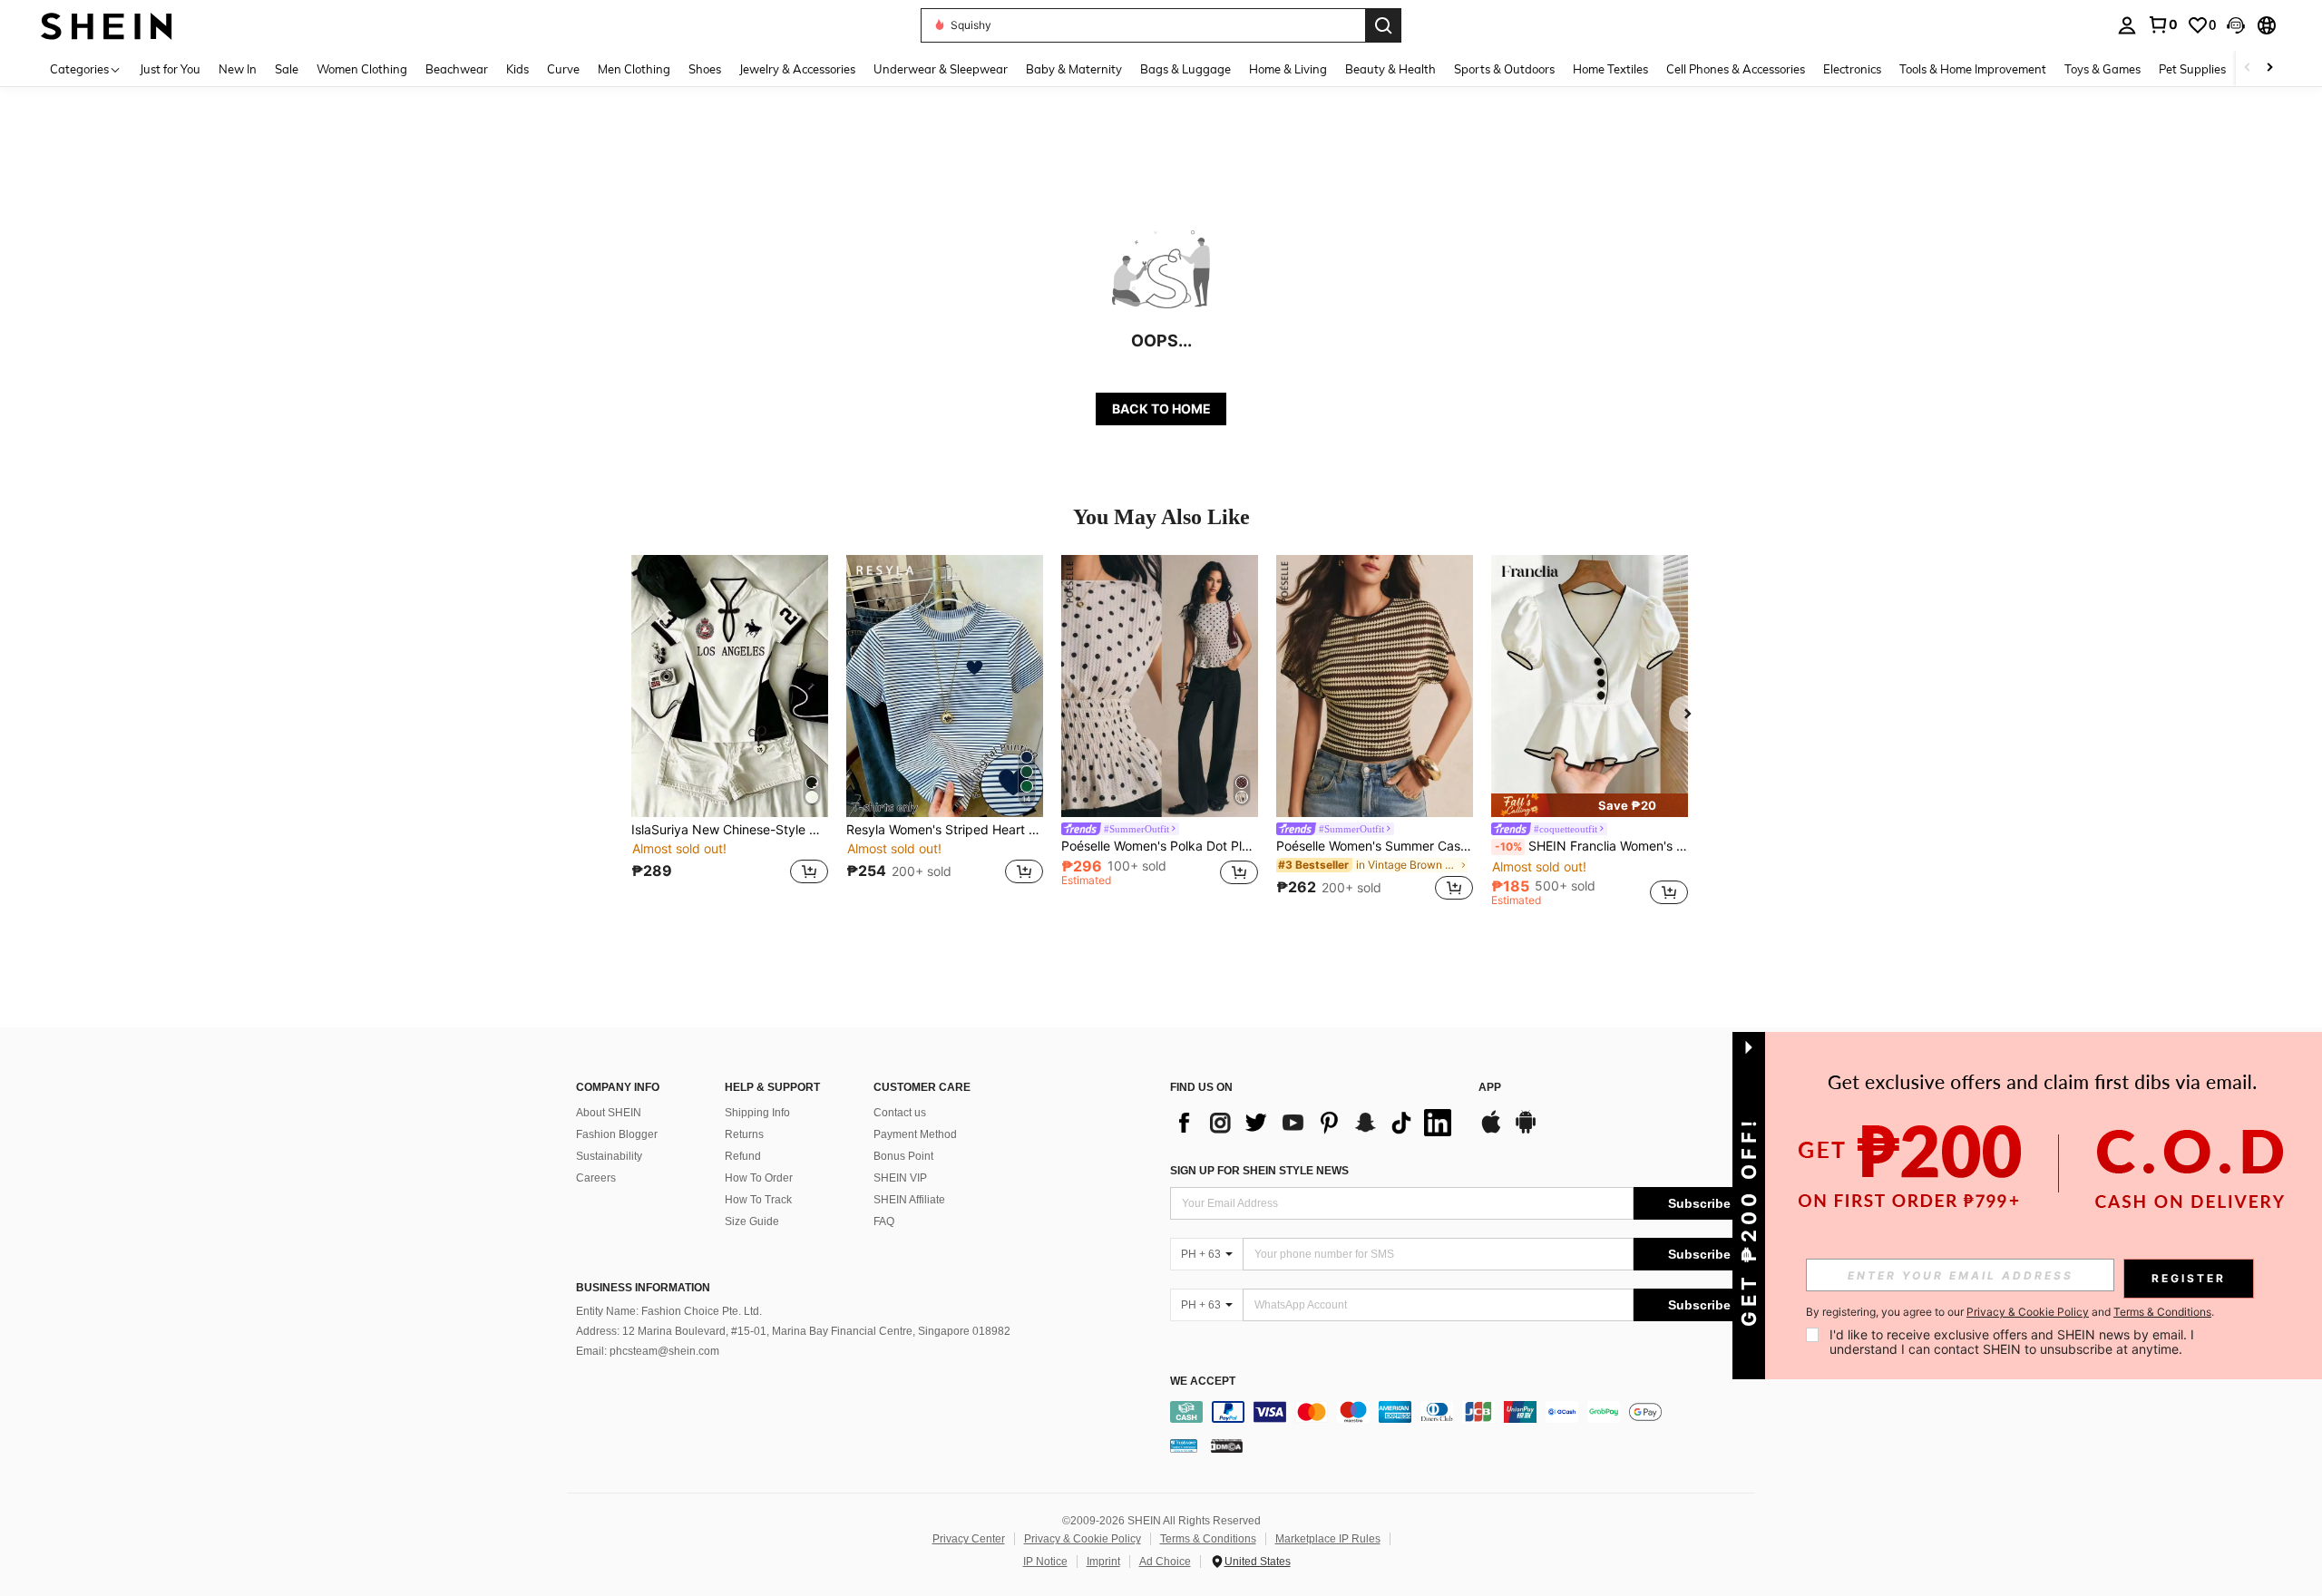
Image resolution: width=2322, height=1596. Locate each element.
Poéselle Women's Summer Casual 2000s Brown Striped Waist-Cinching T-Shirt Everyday (1375, 846)
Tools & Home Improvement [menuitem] (1973, 69)
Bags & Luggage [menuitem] (1185, 69)
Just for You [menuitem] (170, 69)
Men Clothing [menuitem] (634, 69)
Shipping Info (757, 1113)
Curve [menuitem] (563, 69)
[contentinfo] (1467, 1412)
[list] (1315, 1123)
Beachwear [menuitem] (457, 69)
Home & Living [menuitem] (1288, 69)
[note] (1590, 805)
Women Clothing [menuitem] (362, 69)
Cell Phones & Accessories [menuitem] (1736, 69)
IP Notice (1045, 1562)
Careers (596, 1178)
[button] (2236, 25)
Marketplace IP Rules (1328, 1539)
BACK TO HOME (1161, 409)
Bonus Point (903, 1156)
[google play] (1526, 1131)
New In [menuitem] (238, 69)
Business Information (643, 1288)
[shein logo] (107, 25)
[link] (2162, 24)
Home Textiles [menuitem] (1610, 69)
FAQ (884, 1221)
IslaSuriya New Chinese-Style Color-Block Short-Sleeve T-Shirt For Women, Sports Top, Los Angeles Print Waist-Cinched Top (730, 830)
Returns (744, 1134)
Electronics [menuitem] (1852, 69)
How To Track (758, 1200)
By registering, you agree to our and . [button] (2010, 1312)
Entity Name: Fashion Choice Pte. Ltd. (669, 1311)
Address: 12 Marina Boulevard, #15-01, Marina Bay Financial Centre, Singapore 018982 (793, 1331)
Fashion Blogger (617, 1134)
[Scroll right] (2269, 68)
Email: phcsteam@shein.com (648, 1351)
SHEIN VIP (900, 1178)
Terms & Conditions (1208, 1539)
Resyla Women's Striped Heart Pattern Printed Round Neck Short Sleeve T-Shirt (945, 830)
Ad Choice (1165, 1562)
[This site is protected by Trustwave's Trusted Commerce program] (1184, 1445)
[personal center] (2127, 25)
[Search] (1383, 25)
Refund (743, 1156)
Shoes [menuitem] (705, 69)
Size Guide (752, 1221)
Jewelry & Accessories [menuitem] (797, 69)
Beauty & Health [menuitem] (1390, 69)
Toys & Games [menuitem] (2102, 69)
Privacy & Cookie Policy (1083, 1539)
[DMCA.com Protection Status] (1227, 1445)
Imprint (1103, 1562)
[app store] (1491, 1131)
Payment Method (915, 1134)
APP (1490, 1088)
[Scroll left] (2248, 68)
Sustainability (609, 1156)
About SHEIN (609, 1113)
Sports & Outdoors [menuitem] (1504, 69)
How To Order (759, 1178)
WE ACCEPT (1203, 1382)
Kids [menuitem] (517, 69)
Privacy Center (969, 1539)
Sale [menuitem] (287, 69)
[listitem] (730, 730)
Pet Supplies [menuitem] (2192, 69)
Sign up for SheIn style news (1259, 1171)
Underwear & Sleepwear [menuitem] (941, 69)
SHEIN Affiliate (909, 1200)
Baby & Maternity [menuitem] (1074, 69)
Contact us (900, 1113)
